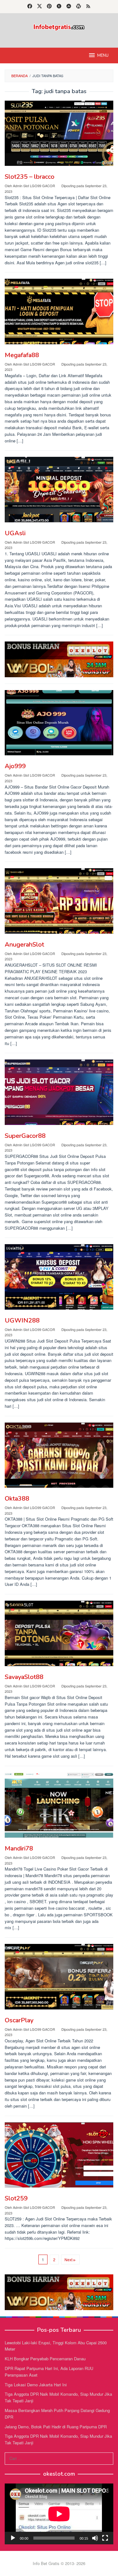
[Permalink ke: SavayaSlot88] (59, 1633)
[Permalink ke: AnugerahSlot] (59, 901)
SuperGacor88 (25, 1136)
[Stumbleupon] (69, 7)
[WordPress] (79, 7)
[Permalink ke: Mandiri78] (59, 1805)
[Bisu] (95, 2538)
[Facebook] (30, 7)
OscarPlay (19, 2020)
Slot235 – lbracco (30, 177)
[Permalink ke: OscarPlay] (59, 1977)
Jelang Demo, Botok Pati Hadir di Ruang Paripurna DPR (56, 2427)
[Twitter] (39, 7)
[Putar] (13, 2538)
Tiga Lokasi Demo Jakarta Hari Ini (36, 2385)
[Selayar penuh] (105, 2538)
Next (68, 2259)
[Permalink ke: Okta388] (59, 1455)
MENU (103, 55)
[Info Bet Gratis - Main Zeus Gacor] (59, 26)
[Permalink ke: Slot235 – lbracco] (59, 133)
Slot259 (16, 2198)
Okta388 (17, 1499)
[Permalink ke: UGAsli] (59, 489)
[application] (59, 2514)
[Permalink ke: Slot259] (59, 2155)
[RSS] (88, 7)
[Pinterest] (49, 7)
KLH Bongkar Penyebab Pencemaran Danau (45, 2359)
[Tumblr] (59, 7)
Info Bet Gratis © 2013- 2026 (59, 2563)
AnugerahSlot (24, 945)
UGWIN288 (22, 1320)
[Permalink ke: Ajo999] (59, 723)
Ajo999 (15, 766)
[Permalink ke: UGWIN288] (59, 1277)
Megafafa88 (22, 355)
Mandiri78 (19, 1848)
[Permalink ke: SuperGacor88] (59, 1092)
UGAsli (15, 533)
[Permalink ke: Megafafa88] (59, 311)
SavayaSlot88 (24, 1677)
